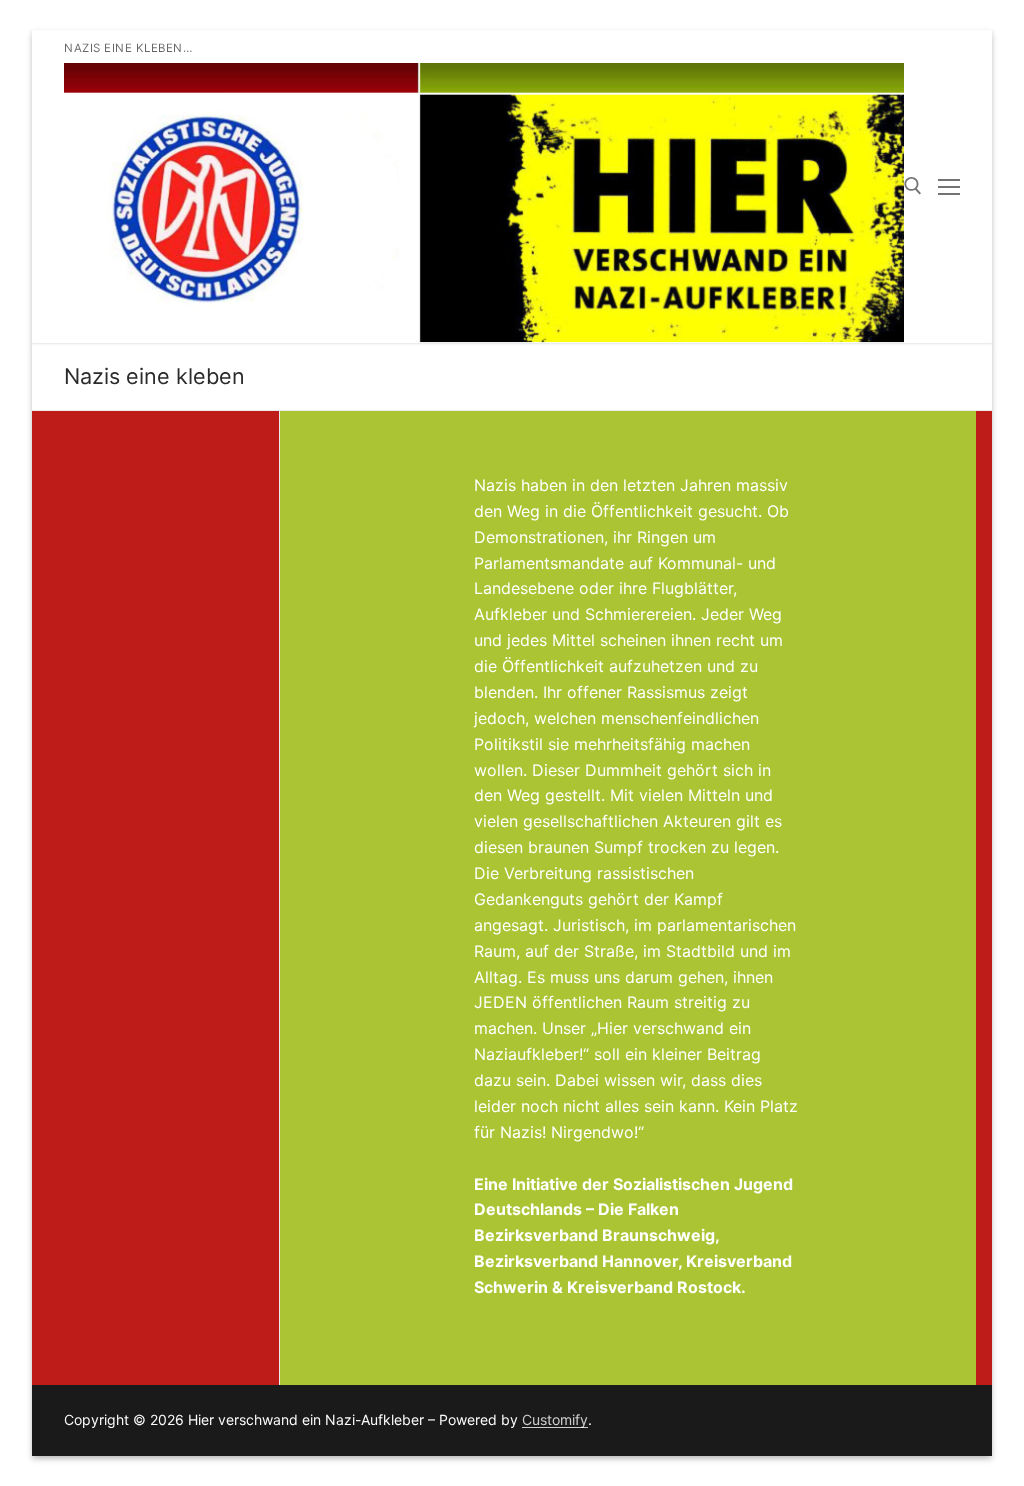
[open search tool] (913, 186)
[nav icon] (949, 187)
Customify (555, 1419)
